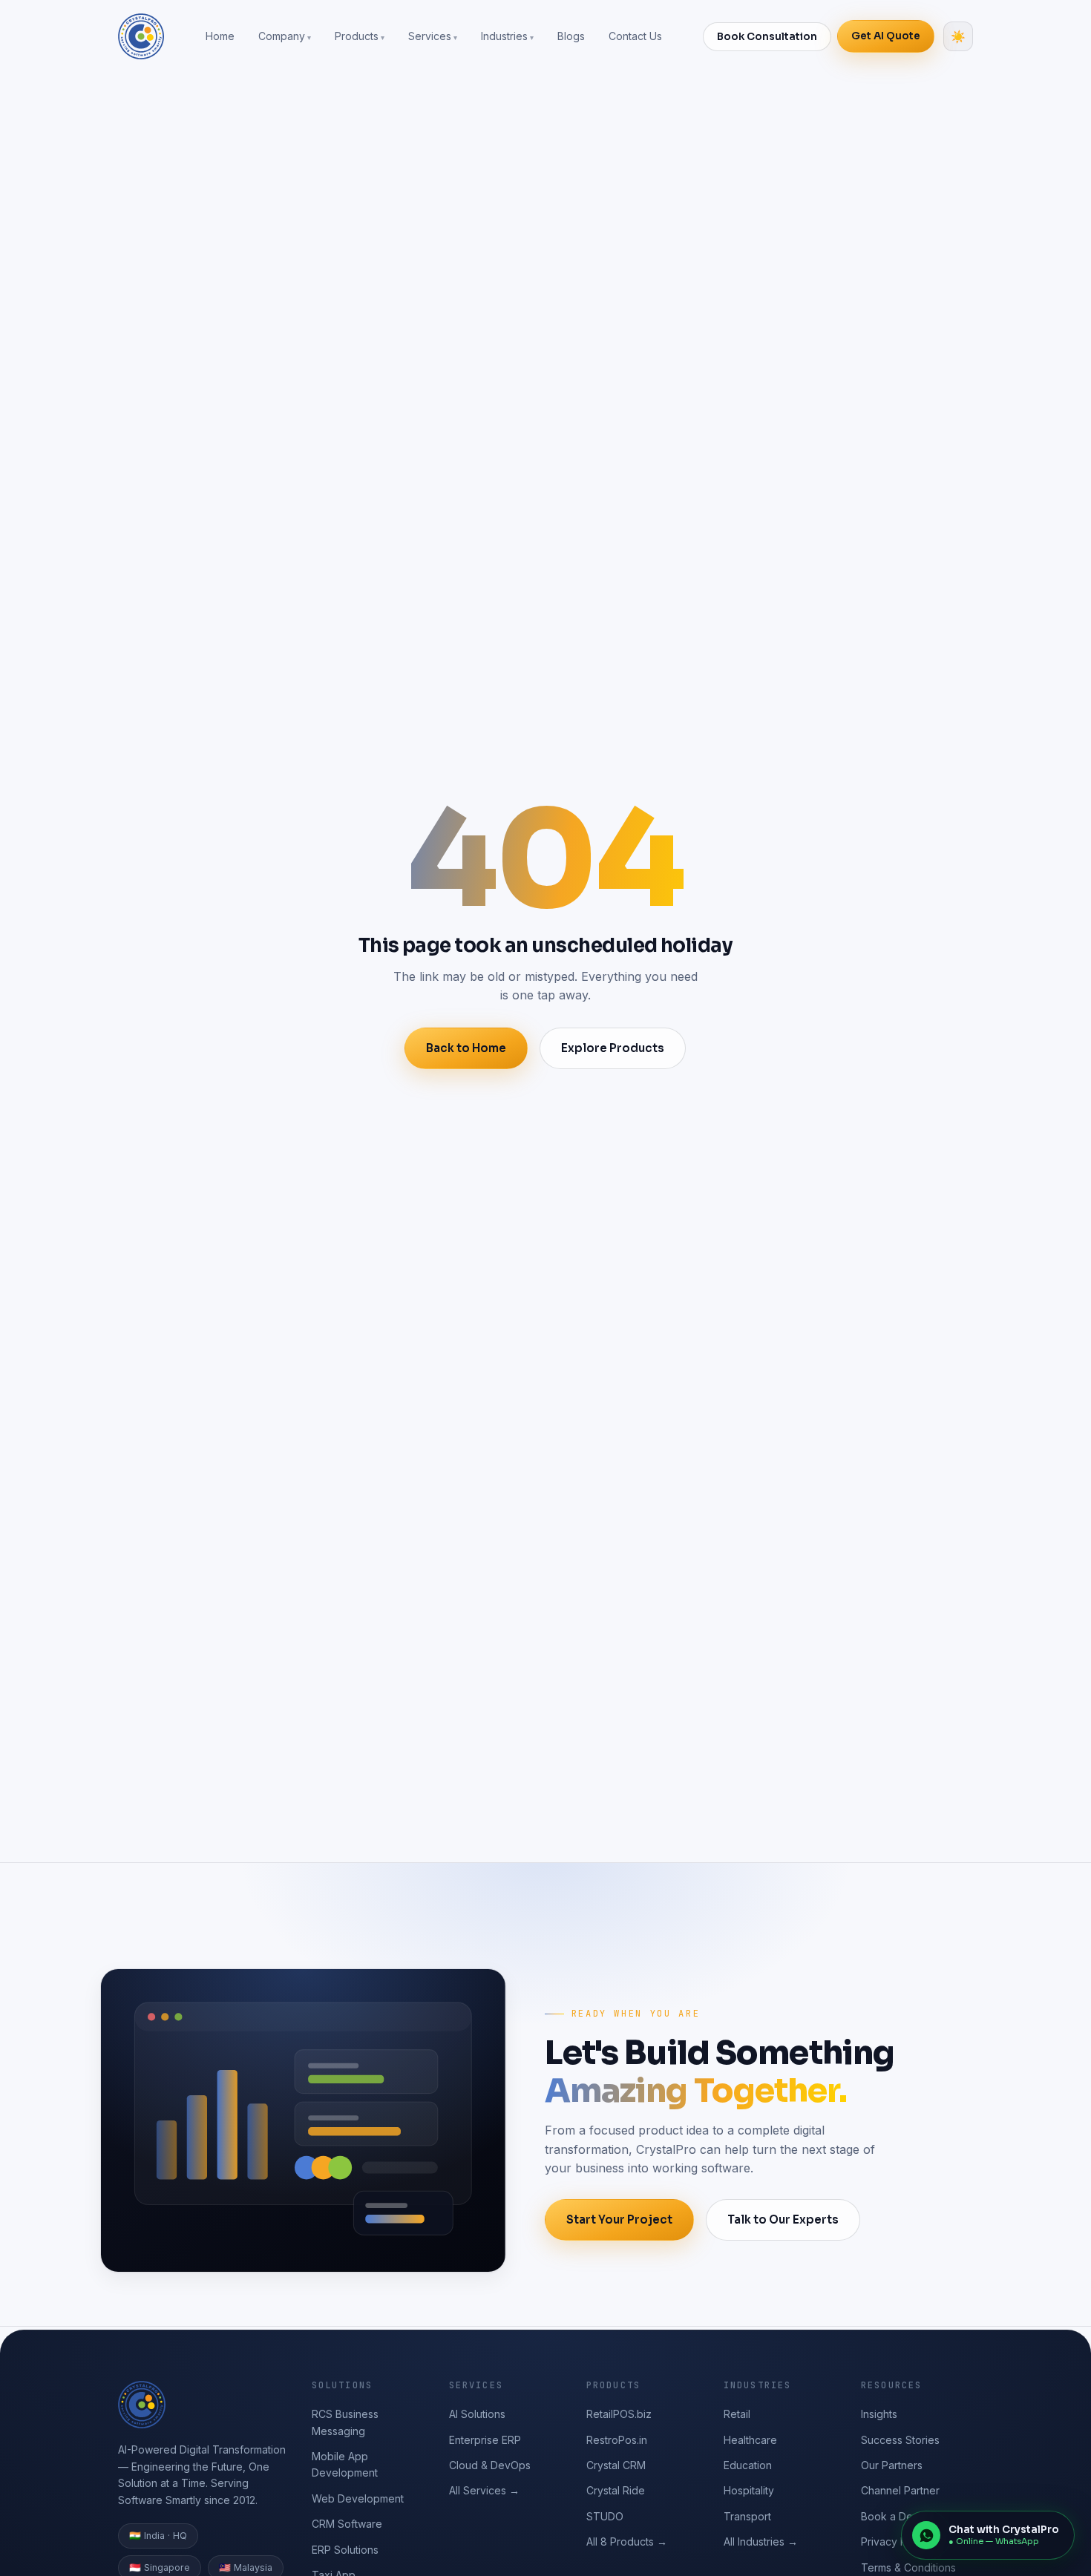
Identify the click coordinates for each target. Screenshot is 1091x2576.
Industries (504, 36)
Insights (879, 2414)
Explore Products (613, 1048)
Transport (747, 2516)
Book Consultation (767, 37)
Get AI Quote (886, 36)
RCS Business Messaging (345, 2422)
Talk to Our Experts (783, 2219)
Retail (737, 2414)
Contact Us (635, 36)
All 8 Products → (627, 2541)
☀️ (958, 37)
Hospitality (749, 2490)
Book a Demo (894, 2516)
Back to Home (466, 1048)
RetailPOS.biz (619, 2414)
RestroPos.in (617, 2440)
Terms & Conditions (908, 2567)
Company (282, 36)
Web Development (358, 2498)
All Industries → (761, 2541)
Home (220, 36)
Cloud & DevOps (490, 2465)
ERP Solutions (345, 2550)
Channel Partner (900, 2490)
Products (357, 36)
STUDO (605, 2516)
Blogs (571, 36)
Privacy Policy (895, 2541)
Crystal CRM (616, 2465)
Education (748, 2465)
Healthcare (750, 2440)
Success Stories (900, 2440)
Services (430, 36)
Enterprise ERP (485, 2440)
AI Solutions (477, 2414)
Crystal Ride (616, 2490)
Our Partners (892, 2465)
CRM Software (347, 2524)
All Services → (484, 2490)
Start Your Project (619, 2219)
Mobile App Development (345, 2464)
